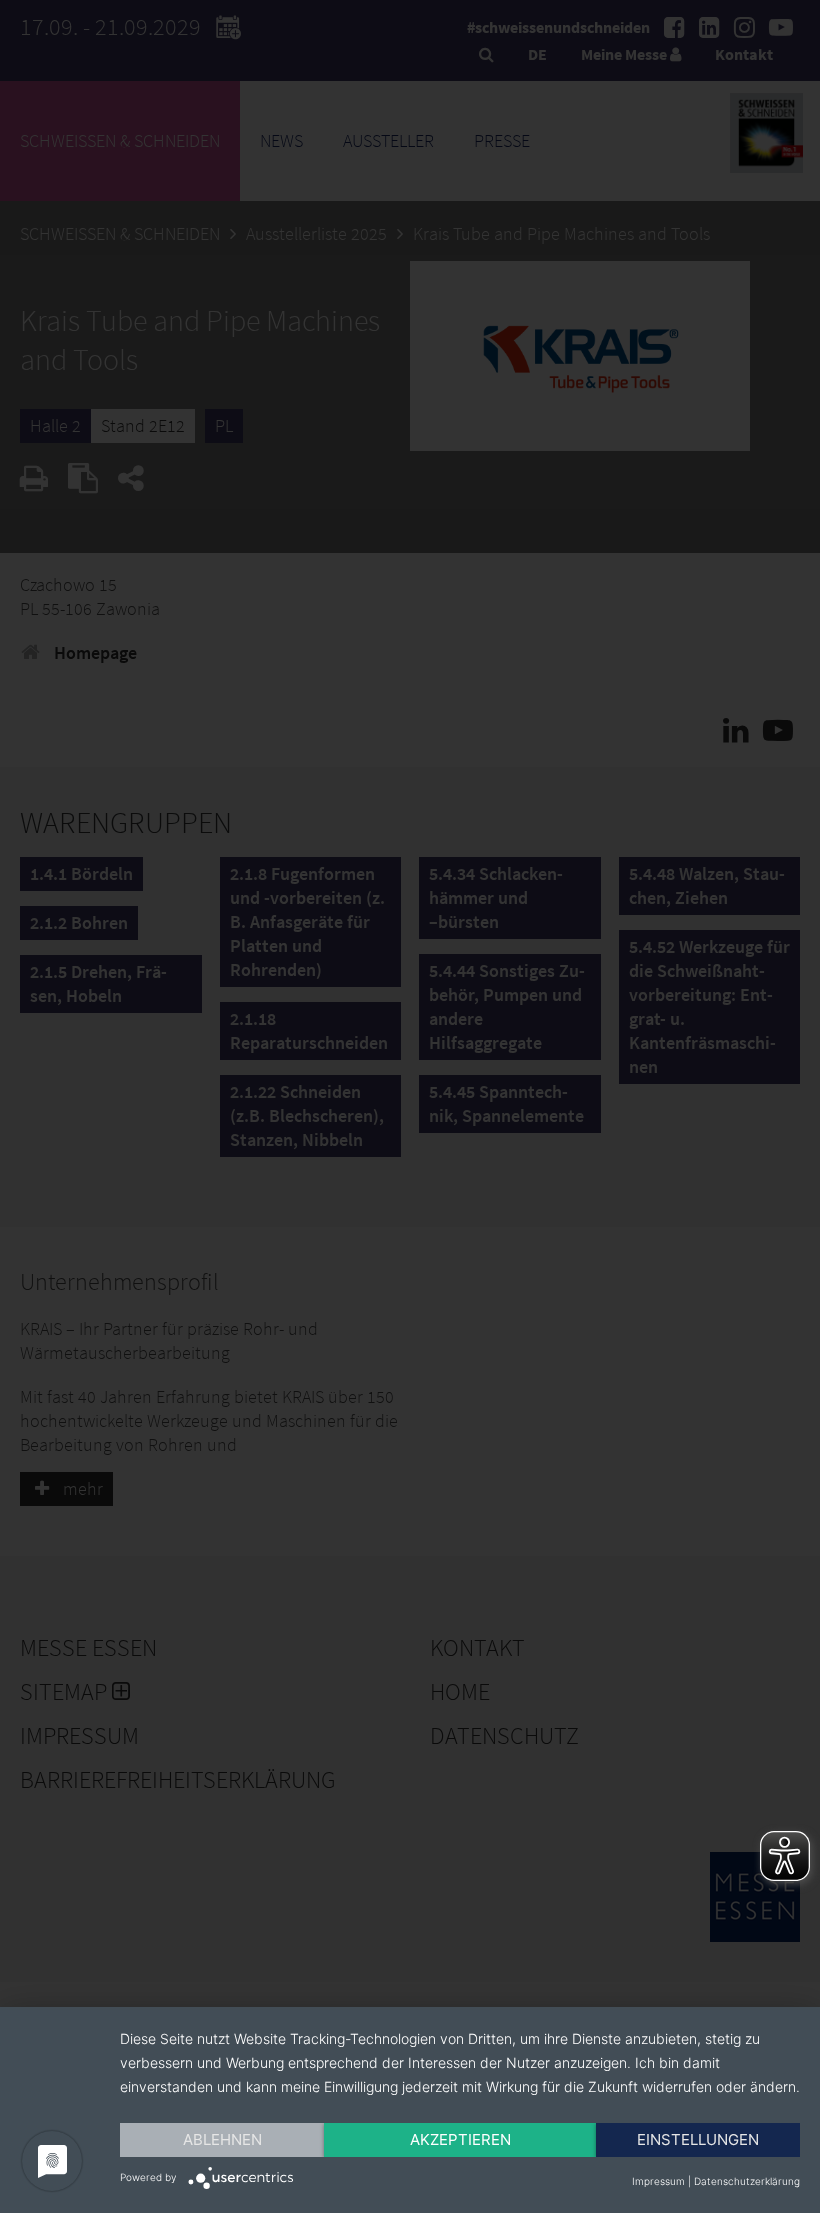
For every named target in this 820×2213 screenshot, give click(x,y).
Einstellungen (698, 2139)
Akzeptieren (460, 2139)
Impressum (658, 2181)
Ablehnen (222, 2139)
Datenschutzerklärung (747, 2181)
